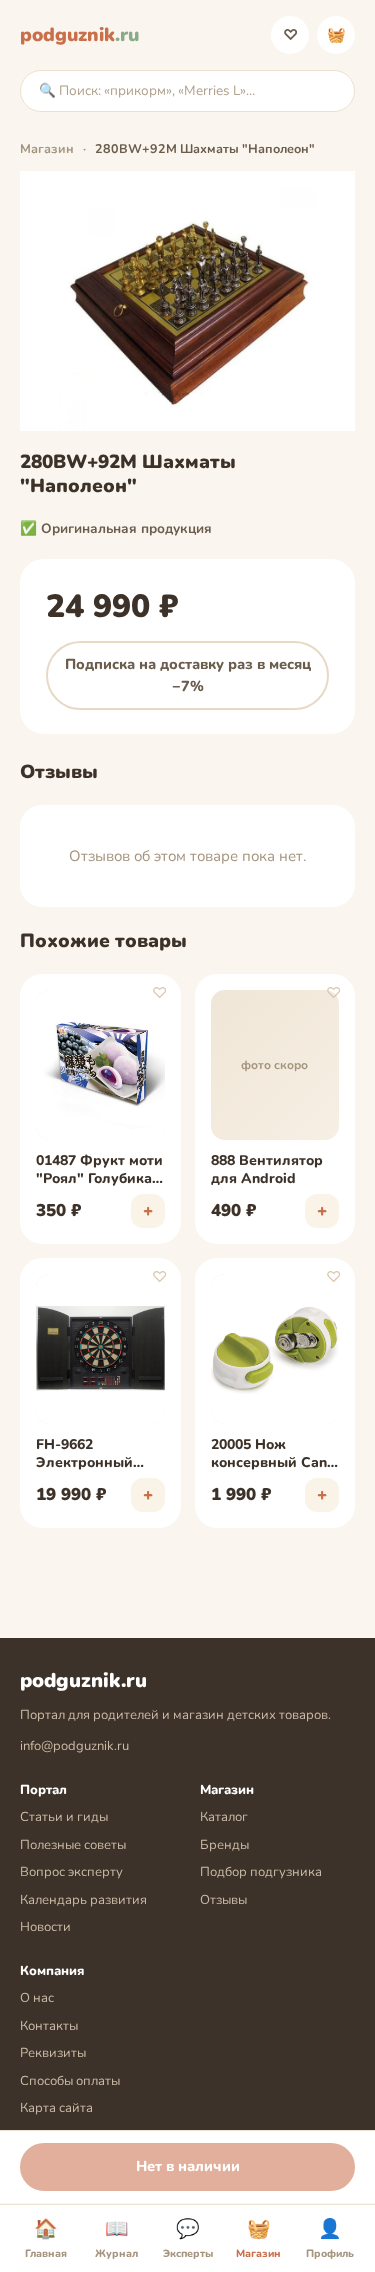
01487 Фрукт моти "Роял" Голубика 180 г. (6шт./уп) (99, 1171)
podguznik (79, 35)
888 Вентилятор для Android (267, 1170)
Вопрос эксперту (71, 1872)
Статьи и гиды (64, 1817)
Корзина (336, 35)
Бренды (224, 1845)
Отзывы (223, 1900)
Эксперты (188, 2239)
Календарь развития (83, 1900)
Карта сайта (56, 2108)
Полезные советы (73, 1845)
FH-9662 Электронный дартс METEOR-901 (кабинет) (90, 1455)
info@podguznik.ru (74, 1746)
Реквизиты (53, 2053)
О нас (37, 1998)
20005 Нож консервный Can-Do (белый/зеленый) (272, 1455)
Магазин (47, 148)
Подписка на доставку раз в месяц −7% (188, 675)
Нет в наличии (188, 2166)
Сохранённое (290, 35)
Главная (46, 2239)
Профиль (330, 2239)
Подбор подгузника (261, 1872)
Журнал (116, 2239)
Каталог (224, 1817)
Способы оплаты (70, 2081)
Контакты (49, 2026)
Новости (45, 1927)
